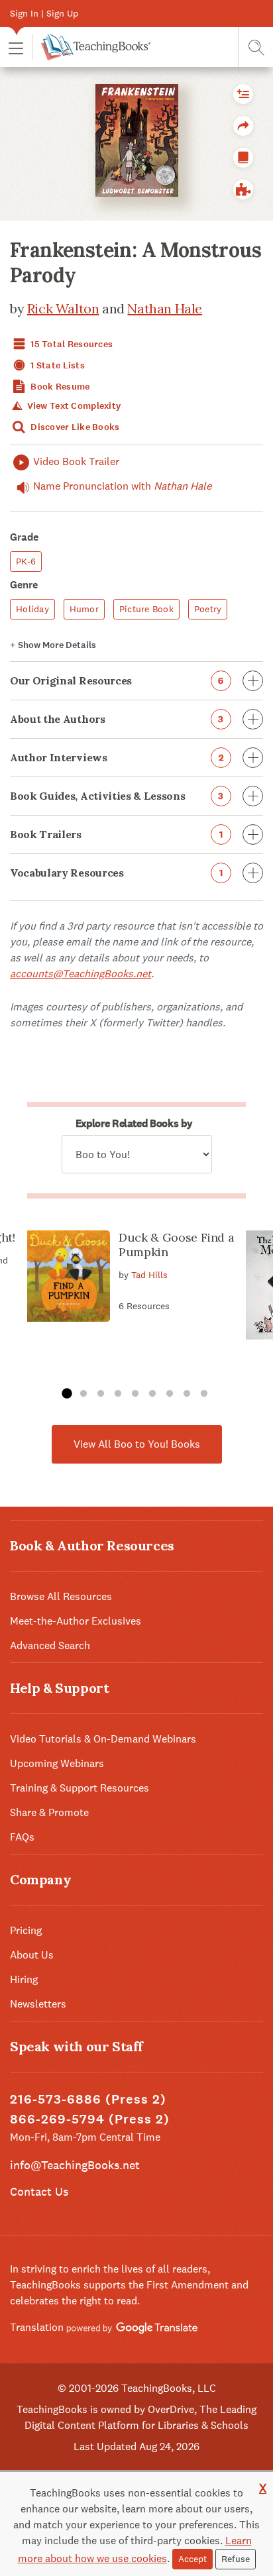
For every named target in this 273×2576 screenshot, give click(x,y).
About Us (32, 1955)
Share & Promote (49, 1812)
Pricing (26, 1930)
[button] (16, 47)
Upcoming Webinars (57, 1763)
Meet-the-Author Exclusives (76, 1621)
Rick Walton (63, 308)
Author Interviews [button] (117, 757)
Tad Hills (149, 1275)
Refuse (236, 2559)
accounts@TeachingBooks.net (81, 974)
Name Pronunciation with (122, 486)
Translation (38, 2327)
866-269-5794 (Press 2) (90, 2119)
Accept (192, 2559)
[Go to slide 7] (170, 1394)
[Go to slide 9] (204, 1394)
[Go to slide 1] (66, 1394)
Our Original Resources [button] (117, 680)
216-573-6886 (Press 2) (88, 2099)
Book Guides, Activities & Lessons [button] (117, 796)
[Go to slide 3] (101, 1394)
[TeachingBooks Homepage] (91, 47)
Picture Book (146, 609)
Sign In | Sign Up (44, 13)
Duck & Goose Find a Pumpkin (176, 1245)
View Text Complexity (73, 406)
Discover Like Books (74, 427)
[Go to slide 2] (83, 1394)
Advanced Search (50, 1645)
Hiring (24, 1979)
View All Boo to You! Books (137, 1444)
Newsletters (38, 2004)
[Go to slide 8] (187, 1394)
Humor (84, 609)
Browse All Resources (61, 1596)
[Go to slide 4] (118, 1394)
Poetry (208, 609)
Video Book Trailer (76, 461)
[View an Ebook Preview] (243, 158)
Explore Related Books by (134, 1123)
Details (53, 645)
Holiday (32, 609)
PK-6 (26, 561)
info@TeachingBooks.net (75, 2165)
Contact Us (39, 2191)
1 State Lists (57, 365)
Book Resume (59, 387)
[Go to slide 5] (135, 1394)
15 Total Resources (71, 344)
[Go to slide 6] (152, 1394)
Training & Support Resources (80, 1788)
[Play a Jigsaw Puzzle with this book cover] (243, 189)
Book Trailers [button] (116, 834)
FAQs (22, 1837)
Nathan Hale (165, 308)
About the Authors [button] (117, 719)
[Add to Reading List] (243, 94)
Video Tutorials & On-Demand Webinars (103, 1739)
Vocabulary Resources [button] (116, 873)
